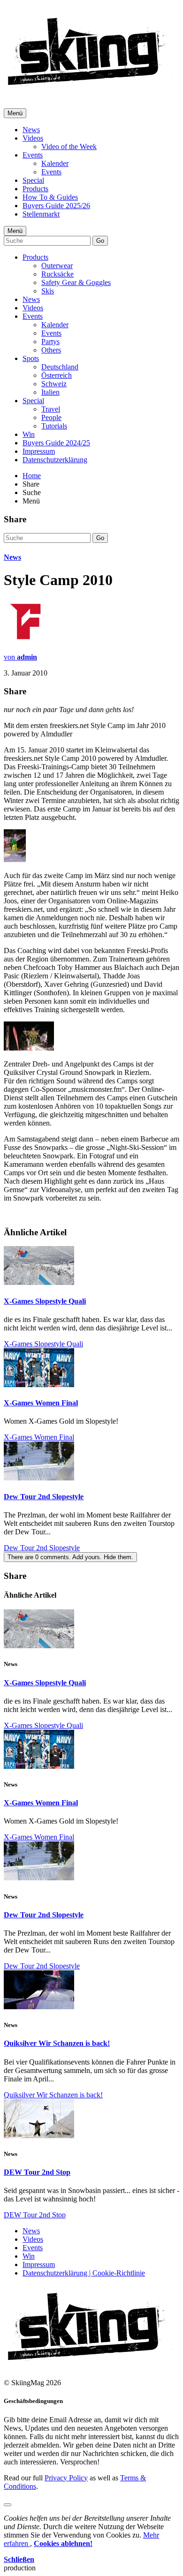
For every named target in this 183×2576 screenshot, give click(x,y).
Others (51, 350)
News (31, 130)
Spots (31, 358)
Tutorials (54, 426)
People (51, 417)
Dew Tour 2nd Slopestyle (44, 1497)
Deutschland (60, 367)
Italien (50, 392)
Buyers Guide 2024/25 (56, 443)
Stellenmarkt (41, 214)
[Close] (8, 2505)
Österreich (57, 375)
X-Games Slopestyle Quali (45, 1301)
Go (100, 241)
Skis (48, 291)
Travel (51, 409)
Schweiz (54, 384)
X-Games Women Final (41, 1403)
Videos (33, 138)
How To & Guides (50, 197)
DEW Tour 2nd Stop (37, 2172)
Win (29, 434)
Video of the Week (69, 146)
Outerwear (57, 266)
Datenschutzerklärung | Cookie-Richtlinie (84, 2273)
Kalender (55, 163)
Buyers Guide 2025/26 (56, 206)
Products (35, 189)
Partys (50, 342)
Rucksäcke (57, 274)
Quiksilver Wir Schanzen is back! (57, 2043)
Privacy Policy (66, 2478)
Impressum (39, 451)
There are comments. (70, 1557)
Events (33, 155)
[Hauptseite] (89, 89)
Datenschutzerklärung (55, 460)
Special (33, 180)
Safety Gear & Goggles (76, 282)
